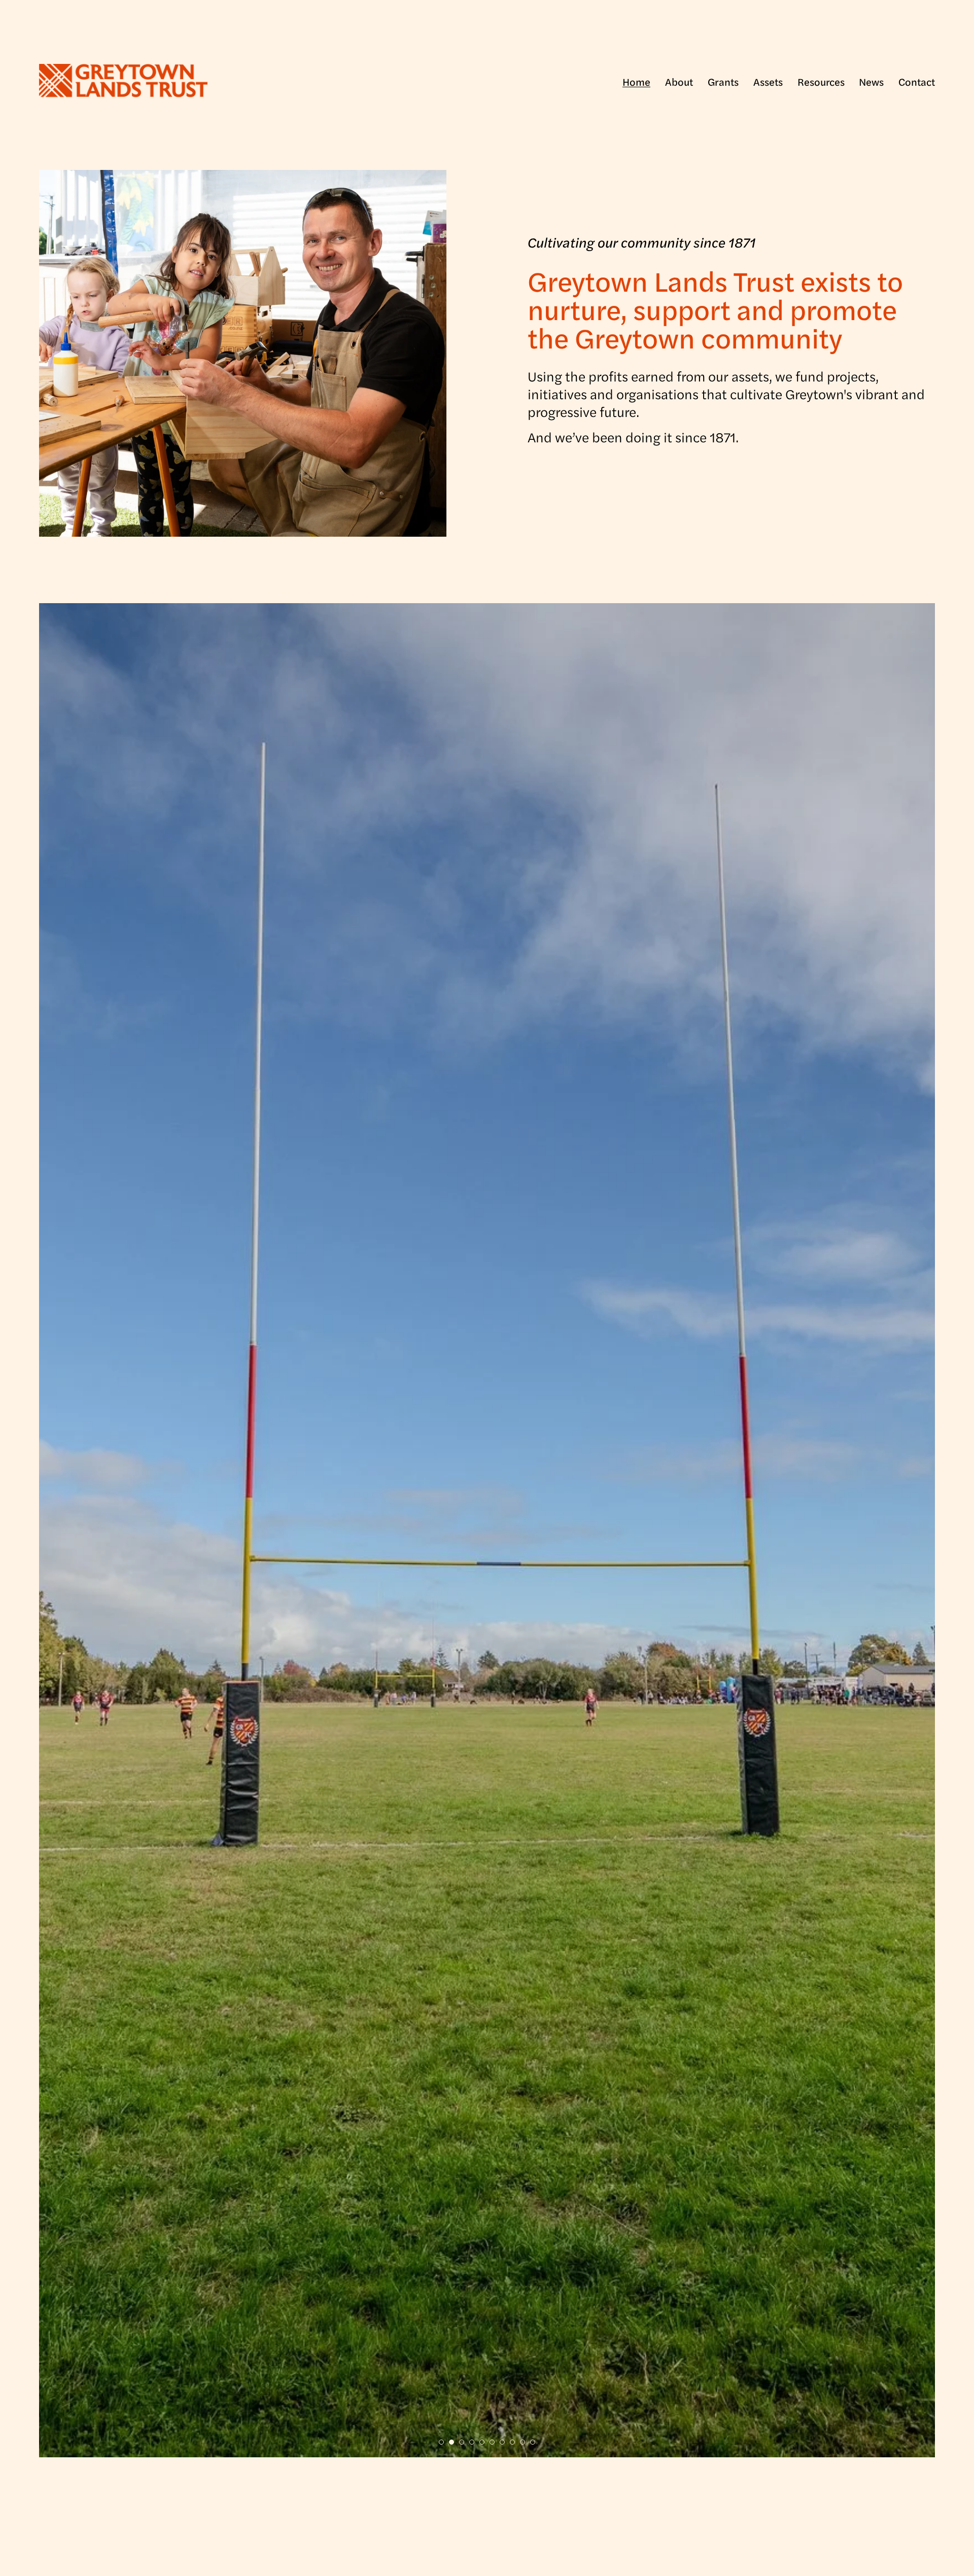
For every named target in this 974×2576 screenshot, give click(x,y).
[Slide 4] (472, 2442)
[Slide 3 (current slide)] (462, 2442)
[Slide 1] (441, 2442)
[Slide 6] (492, 2442)
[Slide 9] (523, 2442)
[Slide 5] (482, 2442)
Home (636, 82)
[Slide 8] (512, 2442)
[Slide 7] (502, 2442)
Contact (917, 82)
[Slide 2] (451, 2442)
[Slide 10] (533, 2442)
